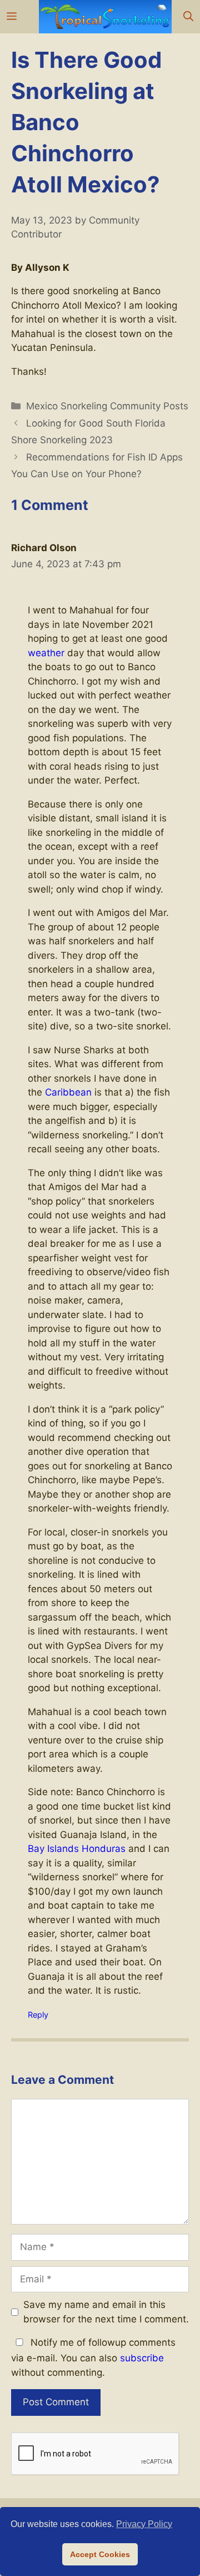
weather (46, 653)
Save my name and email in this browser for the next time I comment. (106, 2312)
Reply (38, 2015)
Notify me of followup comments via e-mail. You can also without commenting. (93, 2357)
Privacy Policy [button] (144, 2524)
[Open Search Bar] (188, 17)
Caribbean (68, 1092)
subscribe (142, 2358)
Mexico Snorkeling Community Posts (107, 406)
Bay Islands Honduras (77, 1849)
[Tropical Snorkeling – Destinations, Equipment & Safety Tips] (105, 17)
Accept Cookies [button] (100, 2554)
